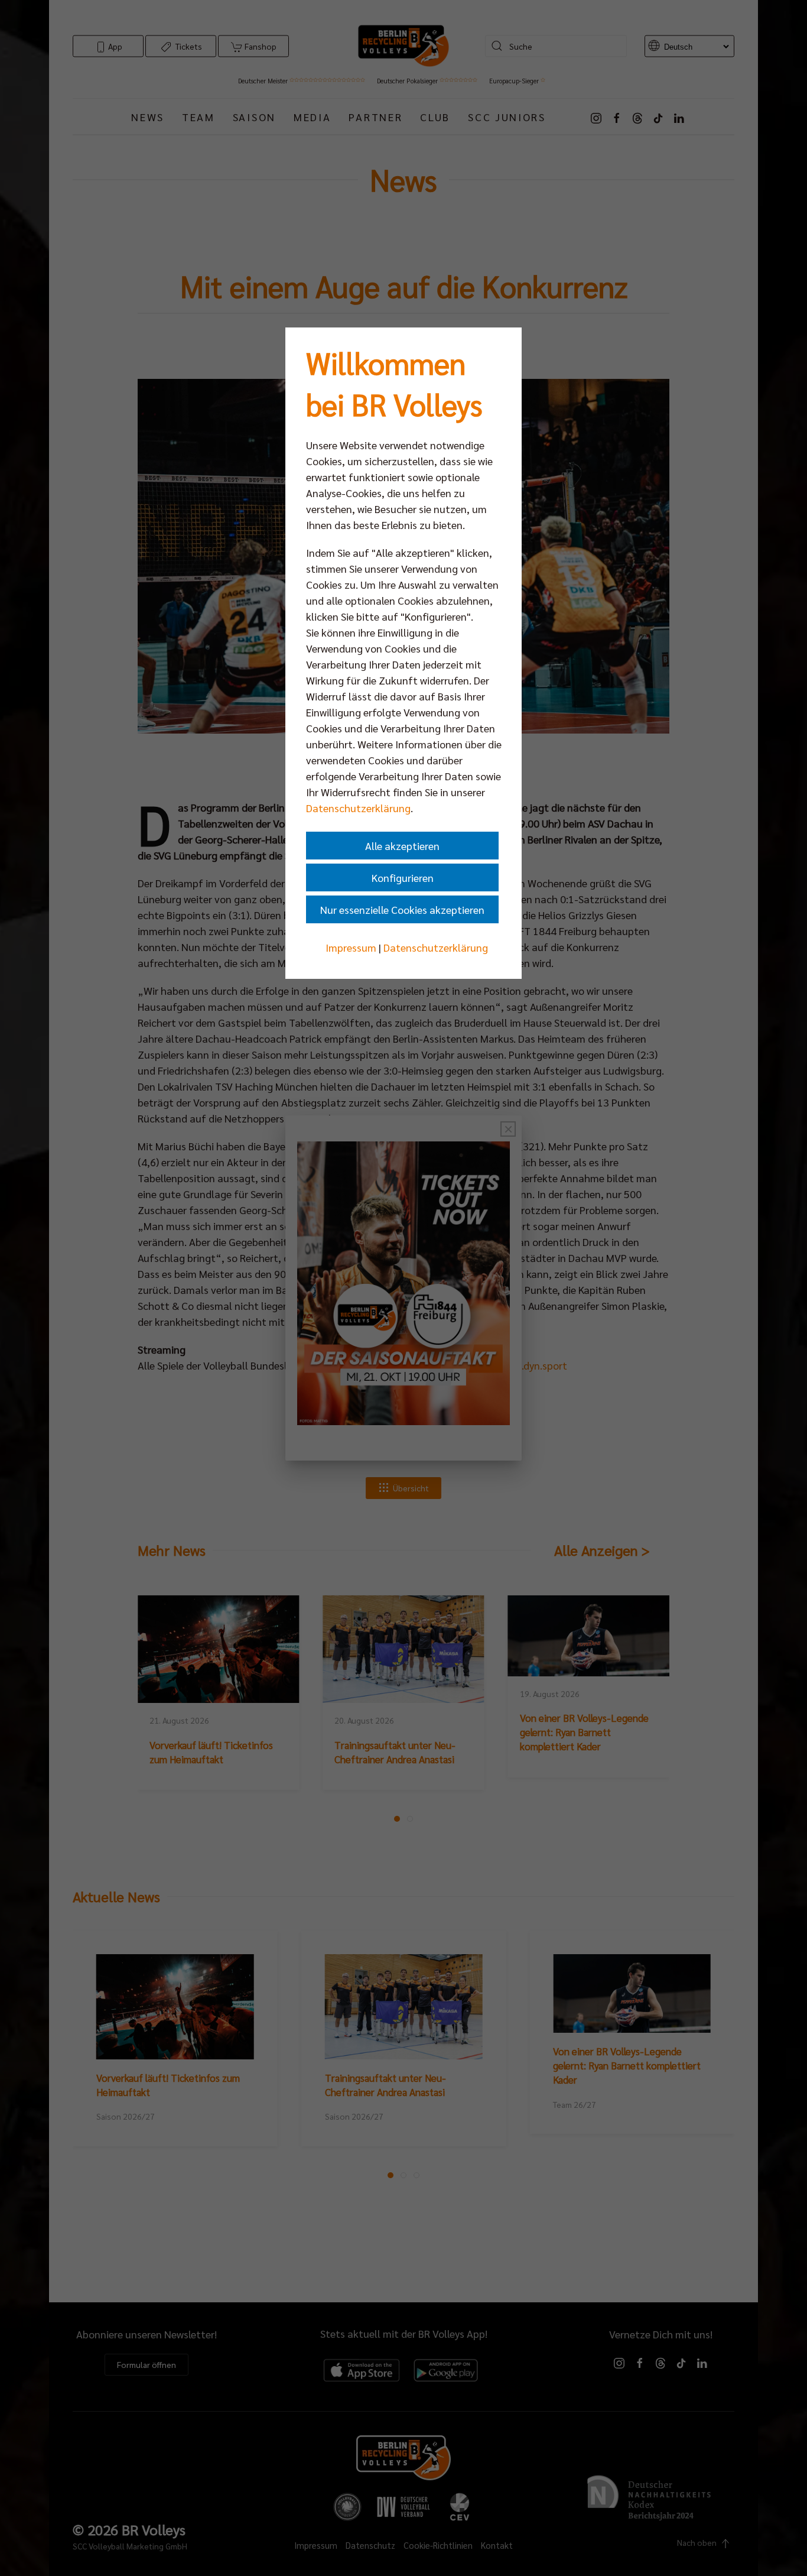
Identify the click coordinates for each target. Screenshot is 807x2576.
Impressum (351, 947)
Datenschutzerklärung (358, 808)
